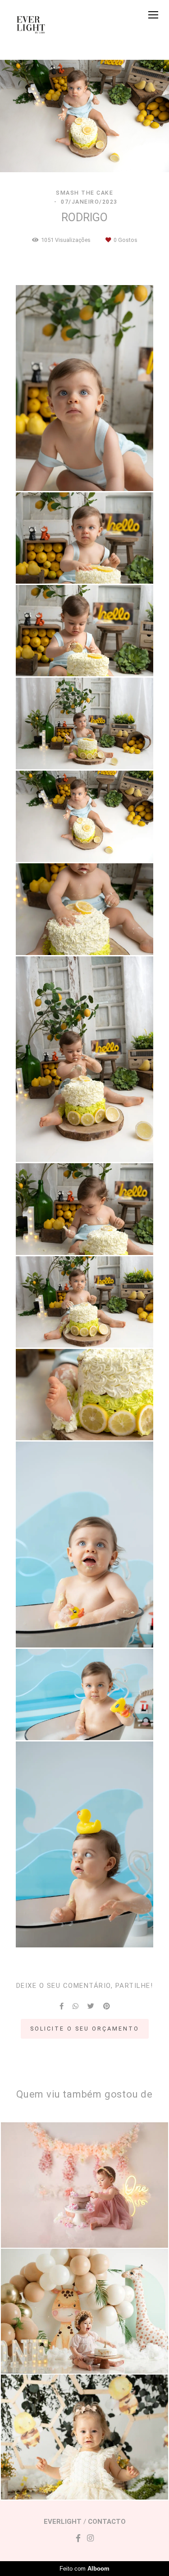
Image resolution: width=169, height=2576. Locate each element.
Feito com (84, 2569)
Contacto (107, 2522)
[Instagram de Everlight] (90, 2538)
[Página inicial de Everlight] (32, 24)
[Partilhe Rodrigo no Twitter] (91, 2006)
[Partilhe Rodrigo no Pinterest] (107, 2006)
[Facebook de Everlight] (78, 2538)
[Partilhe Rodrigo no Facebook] (62, 2006)
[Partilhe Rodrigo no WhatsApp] (75, 2006)
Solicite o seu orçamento (85, 2029)
